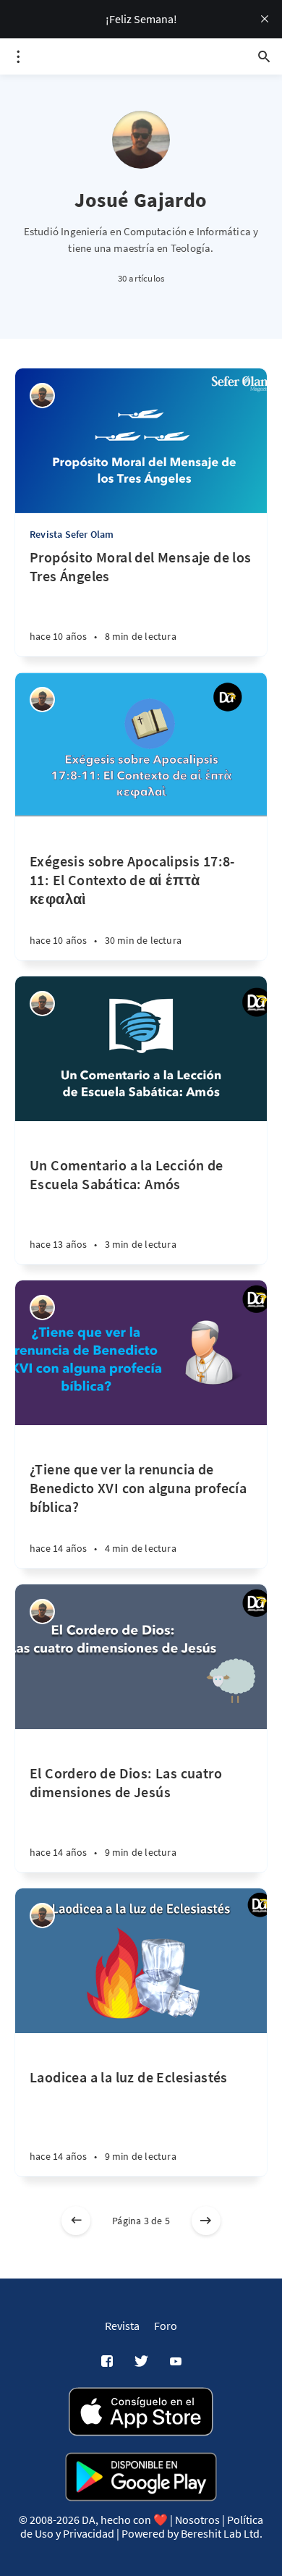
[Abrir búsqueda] (264, 56)
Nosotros (197, 2520)
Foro (166, 2326)
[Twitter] (141, 2362)
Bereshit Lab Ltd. (222, 2533)
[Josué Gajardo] (42, 396)
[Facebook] (107, 2362)
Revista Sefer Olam (72, 534)
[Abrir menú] (18, 56)
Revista (122, 2326)
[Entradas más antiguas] (206, 2221)
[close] (265, 19)
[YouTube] (176, 2362)
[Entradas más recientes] (76, 2221)
